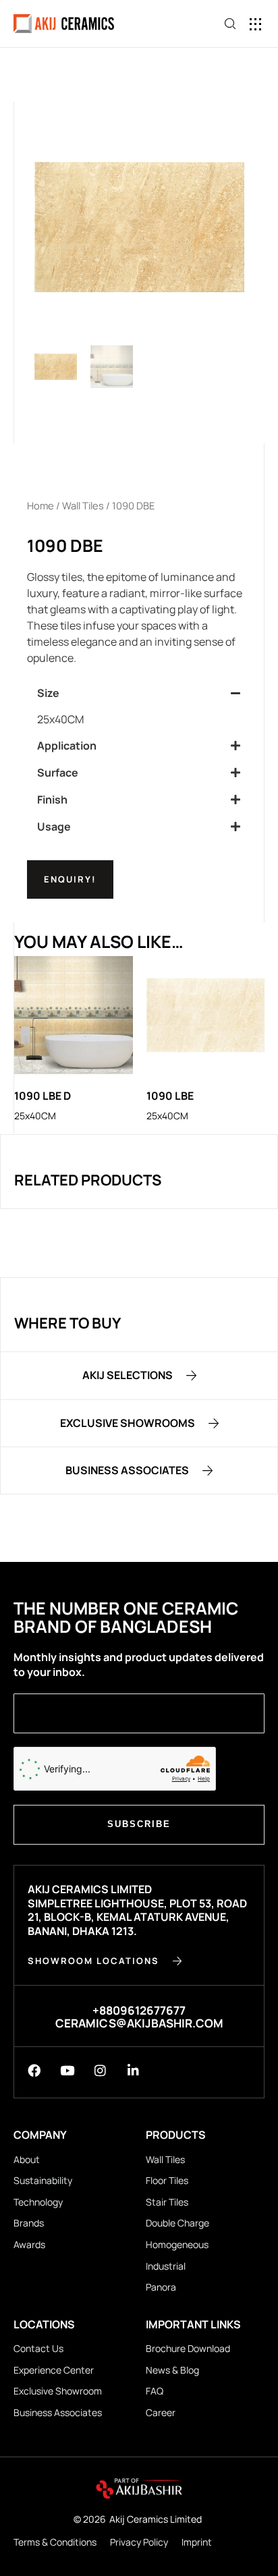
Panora (161, 2287)
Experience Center (54, 2370)
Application (67, 746)
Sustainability (43, 2180)
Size (48, 693)
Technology (38, 2202)
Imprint (197, 2542)
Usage (54, 827)
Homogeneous (177, 2244)
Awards (29, 2244)
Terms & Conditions (55, 2542)
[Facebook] (34, 2070)
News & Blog (172, 2370)
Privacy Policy (139, 2542)
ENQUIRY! (70, 879)
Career (161, 2412)
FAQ (155, 2391)
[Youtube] (67, 2070)
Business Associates (58, 2412)
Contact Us (38, 2348)
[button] (256, 24)
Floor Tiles (167, 2180)
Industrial (166, 2266)
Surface (58, 773)
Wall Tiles (83, 505)
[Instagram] (100, 2070)
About (27, 2159)
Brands (29, 2223)
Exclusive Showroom (58, 2391)
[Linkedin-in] (133, 2070)
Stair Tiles (167, 2202)
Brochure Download (188, 2348)
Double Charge (177, 2223)
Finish (52, 800)
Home (40, 505)
